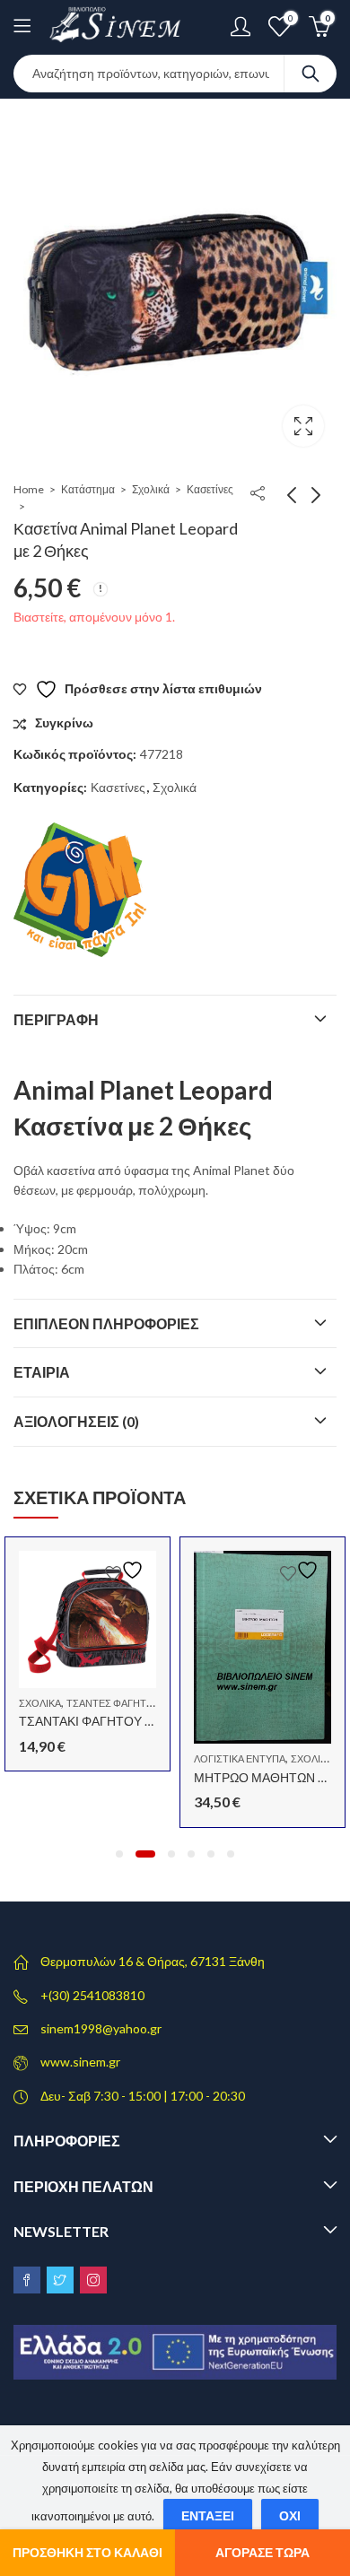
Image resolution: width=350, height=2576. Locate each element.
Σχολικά (151, 489)
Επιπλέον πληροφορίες (106, 1323)
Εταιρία (42, 1372)
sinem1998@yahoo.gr (101, 2028)
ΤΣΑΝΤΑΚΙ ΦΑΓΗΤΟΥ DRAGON (109, 1721)
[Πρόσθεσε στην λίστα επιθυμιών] (127, 1570)
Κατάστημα (88, 489)
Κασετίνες (210, 489)
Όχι (290, 2515)
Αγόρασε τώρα (262, 2552)
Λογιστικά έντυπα (240, 1758)
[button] (119, 1854)
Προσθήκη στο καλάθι (87, 2552)
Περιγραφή (56, 1019)
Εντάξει (208, 2515)
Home (29, 489)
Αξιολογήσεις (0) (76, 1421)
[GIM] (81, 890)
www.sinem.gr (80, 2062)
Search (311, 74)
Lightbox (303, 426)
